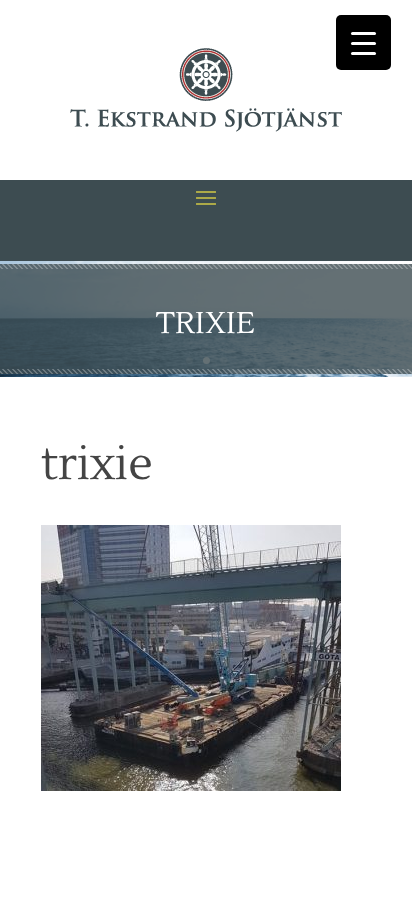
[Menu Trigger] (363, 42)
